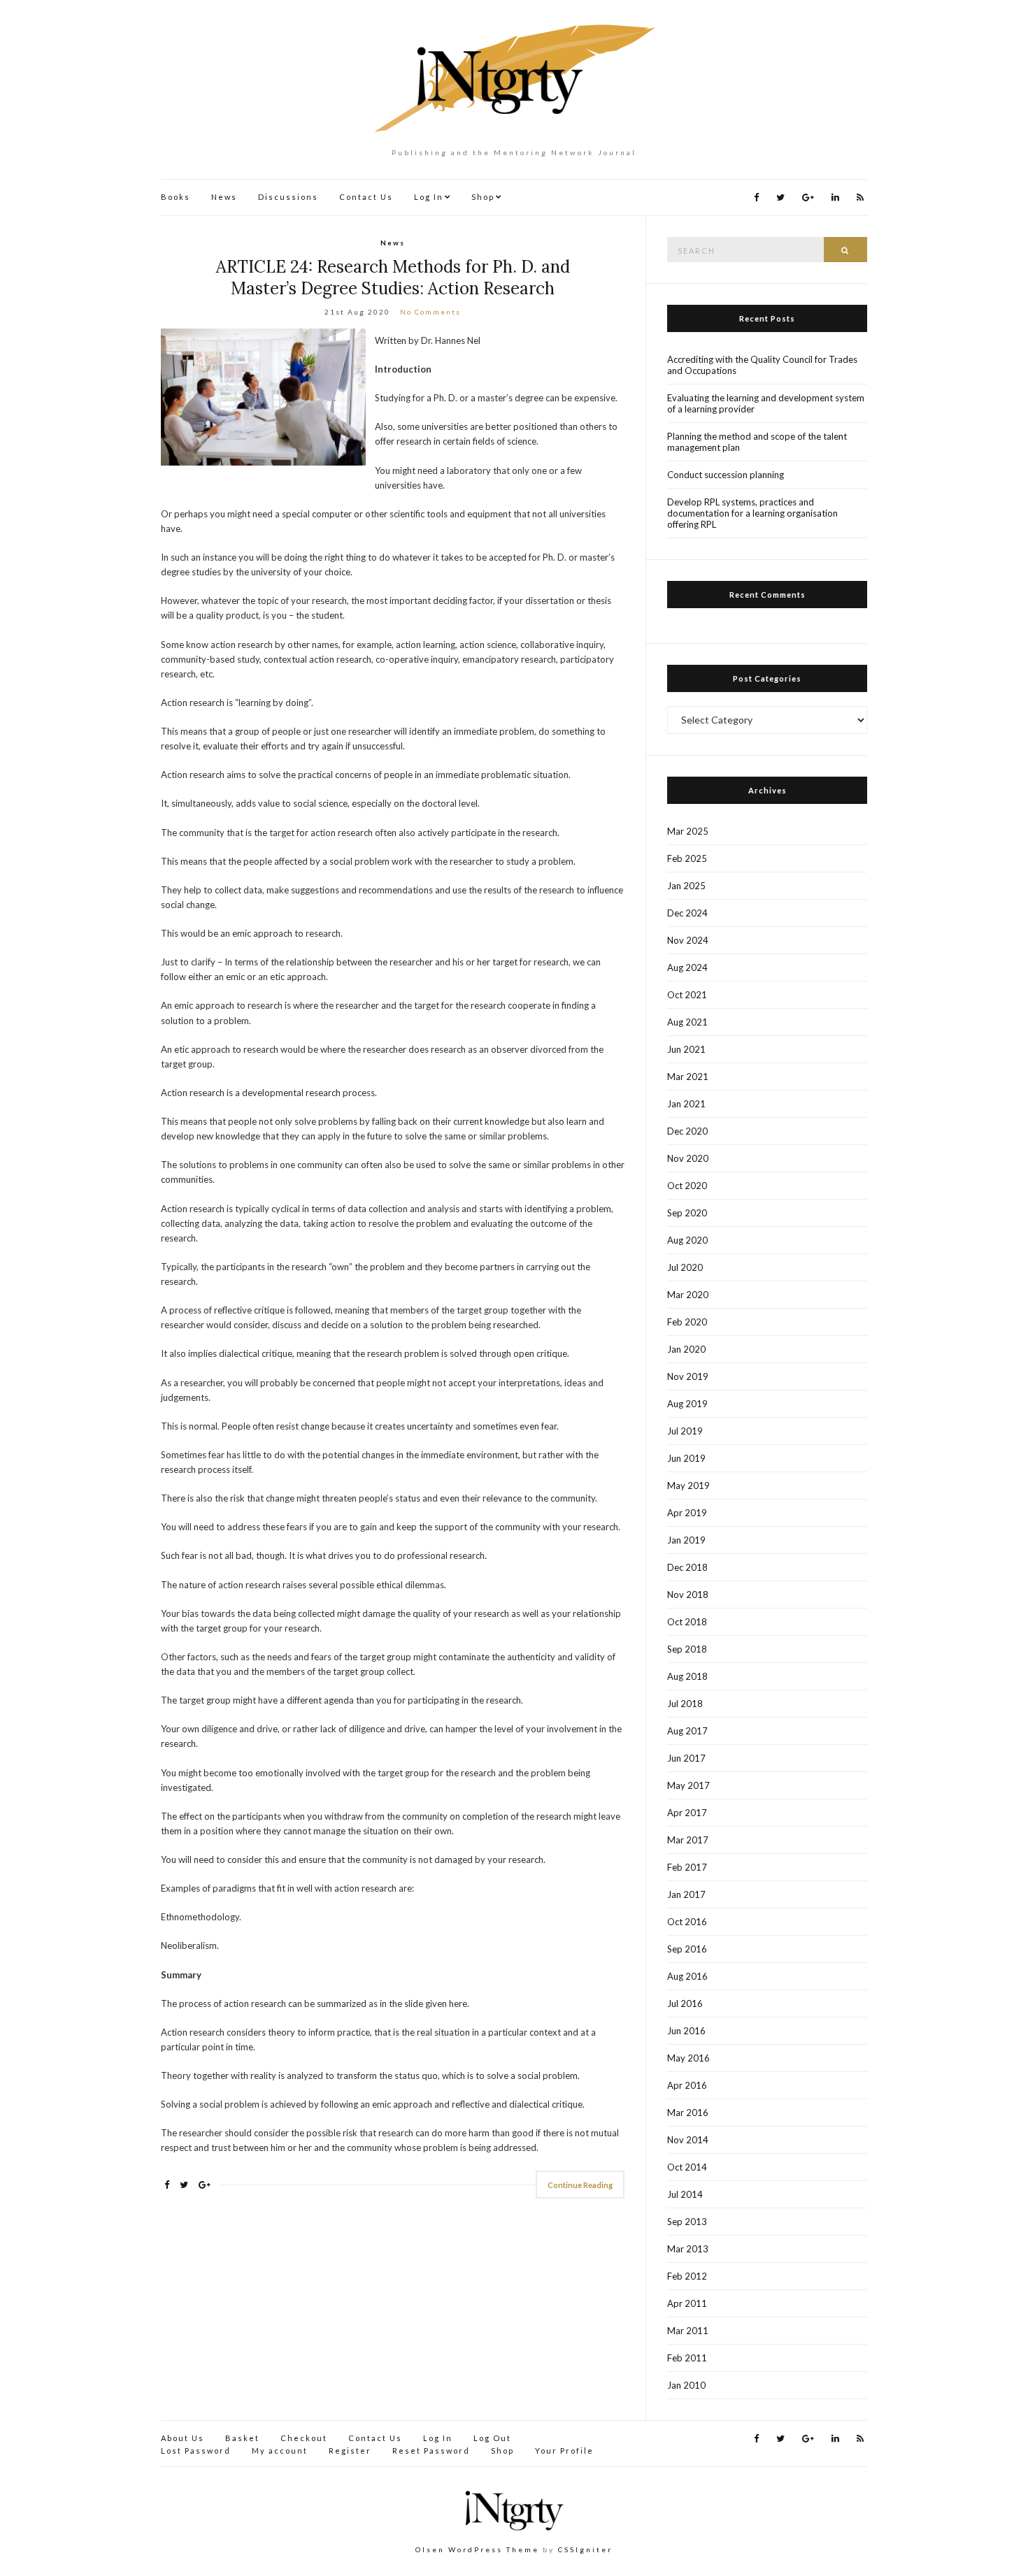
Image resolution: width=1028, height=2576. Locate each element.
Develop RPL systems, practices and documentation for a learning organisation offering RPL (752, 513)
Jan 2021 (686, 1104)
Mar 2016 (688, 2113)
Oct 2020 (687, 1186)
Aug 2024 (687, 967)
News (224, 197)
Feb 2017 (687, 1867)
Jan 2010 (686, 2385)
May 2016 (688, 2058)
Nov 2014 (688, 2140)
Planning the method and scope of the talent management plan (757, 442)
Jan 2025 (686, 886)
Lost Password (196, 2451)
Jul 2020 (685, 1267)
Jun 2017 (686, 1758)
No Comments (430, 312)
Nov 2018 (688, 1595)
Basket (242, 2438)
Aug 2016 (687, 1976)
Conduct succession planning (726, 475)
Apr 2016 (687, 2085)
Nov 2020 (688, 1158)
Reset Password (431, 2451)
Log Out (492, 2438)
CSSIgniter (585, 2549)
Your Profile (564, 2451)
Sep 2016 (687, 1949)
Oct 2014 (687, 2167)
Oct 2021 (687, 995)
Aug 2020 (687, 1240)
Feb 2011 (687, 2358)
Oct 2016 (687, 1922)
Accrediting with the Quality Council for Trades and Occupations (762, 365)
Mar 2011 (688, 2331)
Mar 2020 (688, 1295)
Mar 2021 (688, 1077)
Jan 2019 (686, 1540)
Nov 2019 (688, 1376)
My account (280, 2451)
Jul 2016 (685, 2003)
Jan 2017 (686, 1894)
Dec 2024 (687, 913)
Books (176, 197)
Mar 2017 (688, 1840)
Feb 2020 (687, 1322)
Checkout (304, 2438)
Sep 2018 (687, 1649)
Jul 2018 (685, 1704)
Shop (483, 197)
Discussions (288, 197)
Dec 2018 (687, 1567)
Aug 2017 (687, 1731)
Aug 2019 (687, 1404)
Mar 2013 (688, 2249)
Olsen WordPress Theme (477, 2549)
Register (350, 2451)
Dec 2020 (687, 1131)
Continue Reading (580, 2185)
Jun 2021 (686, 1049)
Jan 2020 (686, 1349)
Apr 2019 (687, 1513)
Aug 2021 (687, 1022)
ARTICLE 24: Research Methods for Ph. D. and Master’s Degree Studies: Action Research (393, 278)
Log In (429, 197)
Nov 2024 (688, 940)
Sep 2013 (687, 2222)
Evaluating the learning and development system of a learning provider (766, 403)
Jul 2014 (685, 2194)
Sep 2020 (687, 1213)
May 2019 (688, 1485)
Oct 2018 (687, 1622)
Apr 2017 (687, 1813)
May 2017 (688, 1785)
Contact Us (366, 197)
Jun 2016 (686, 2031)
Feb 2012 (687, 2276)
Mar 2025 (688, 831)
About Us (183, 2438)
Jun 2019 (686, 1458)
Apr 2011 (687, 2303)
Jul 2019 (685, 1431)
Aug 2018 (687, 1676)
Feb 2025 (687, 858)
